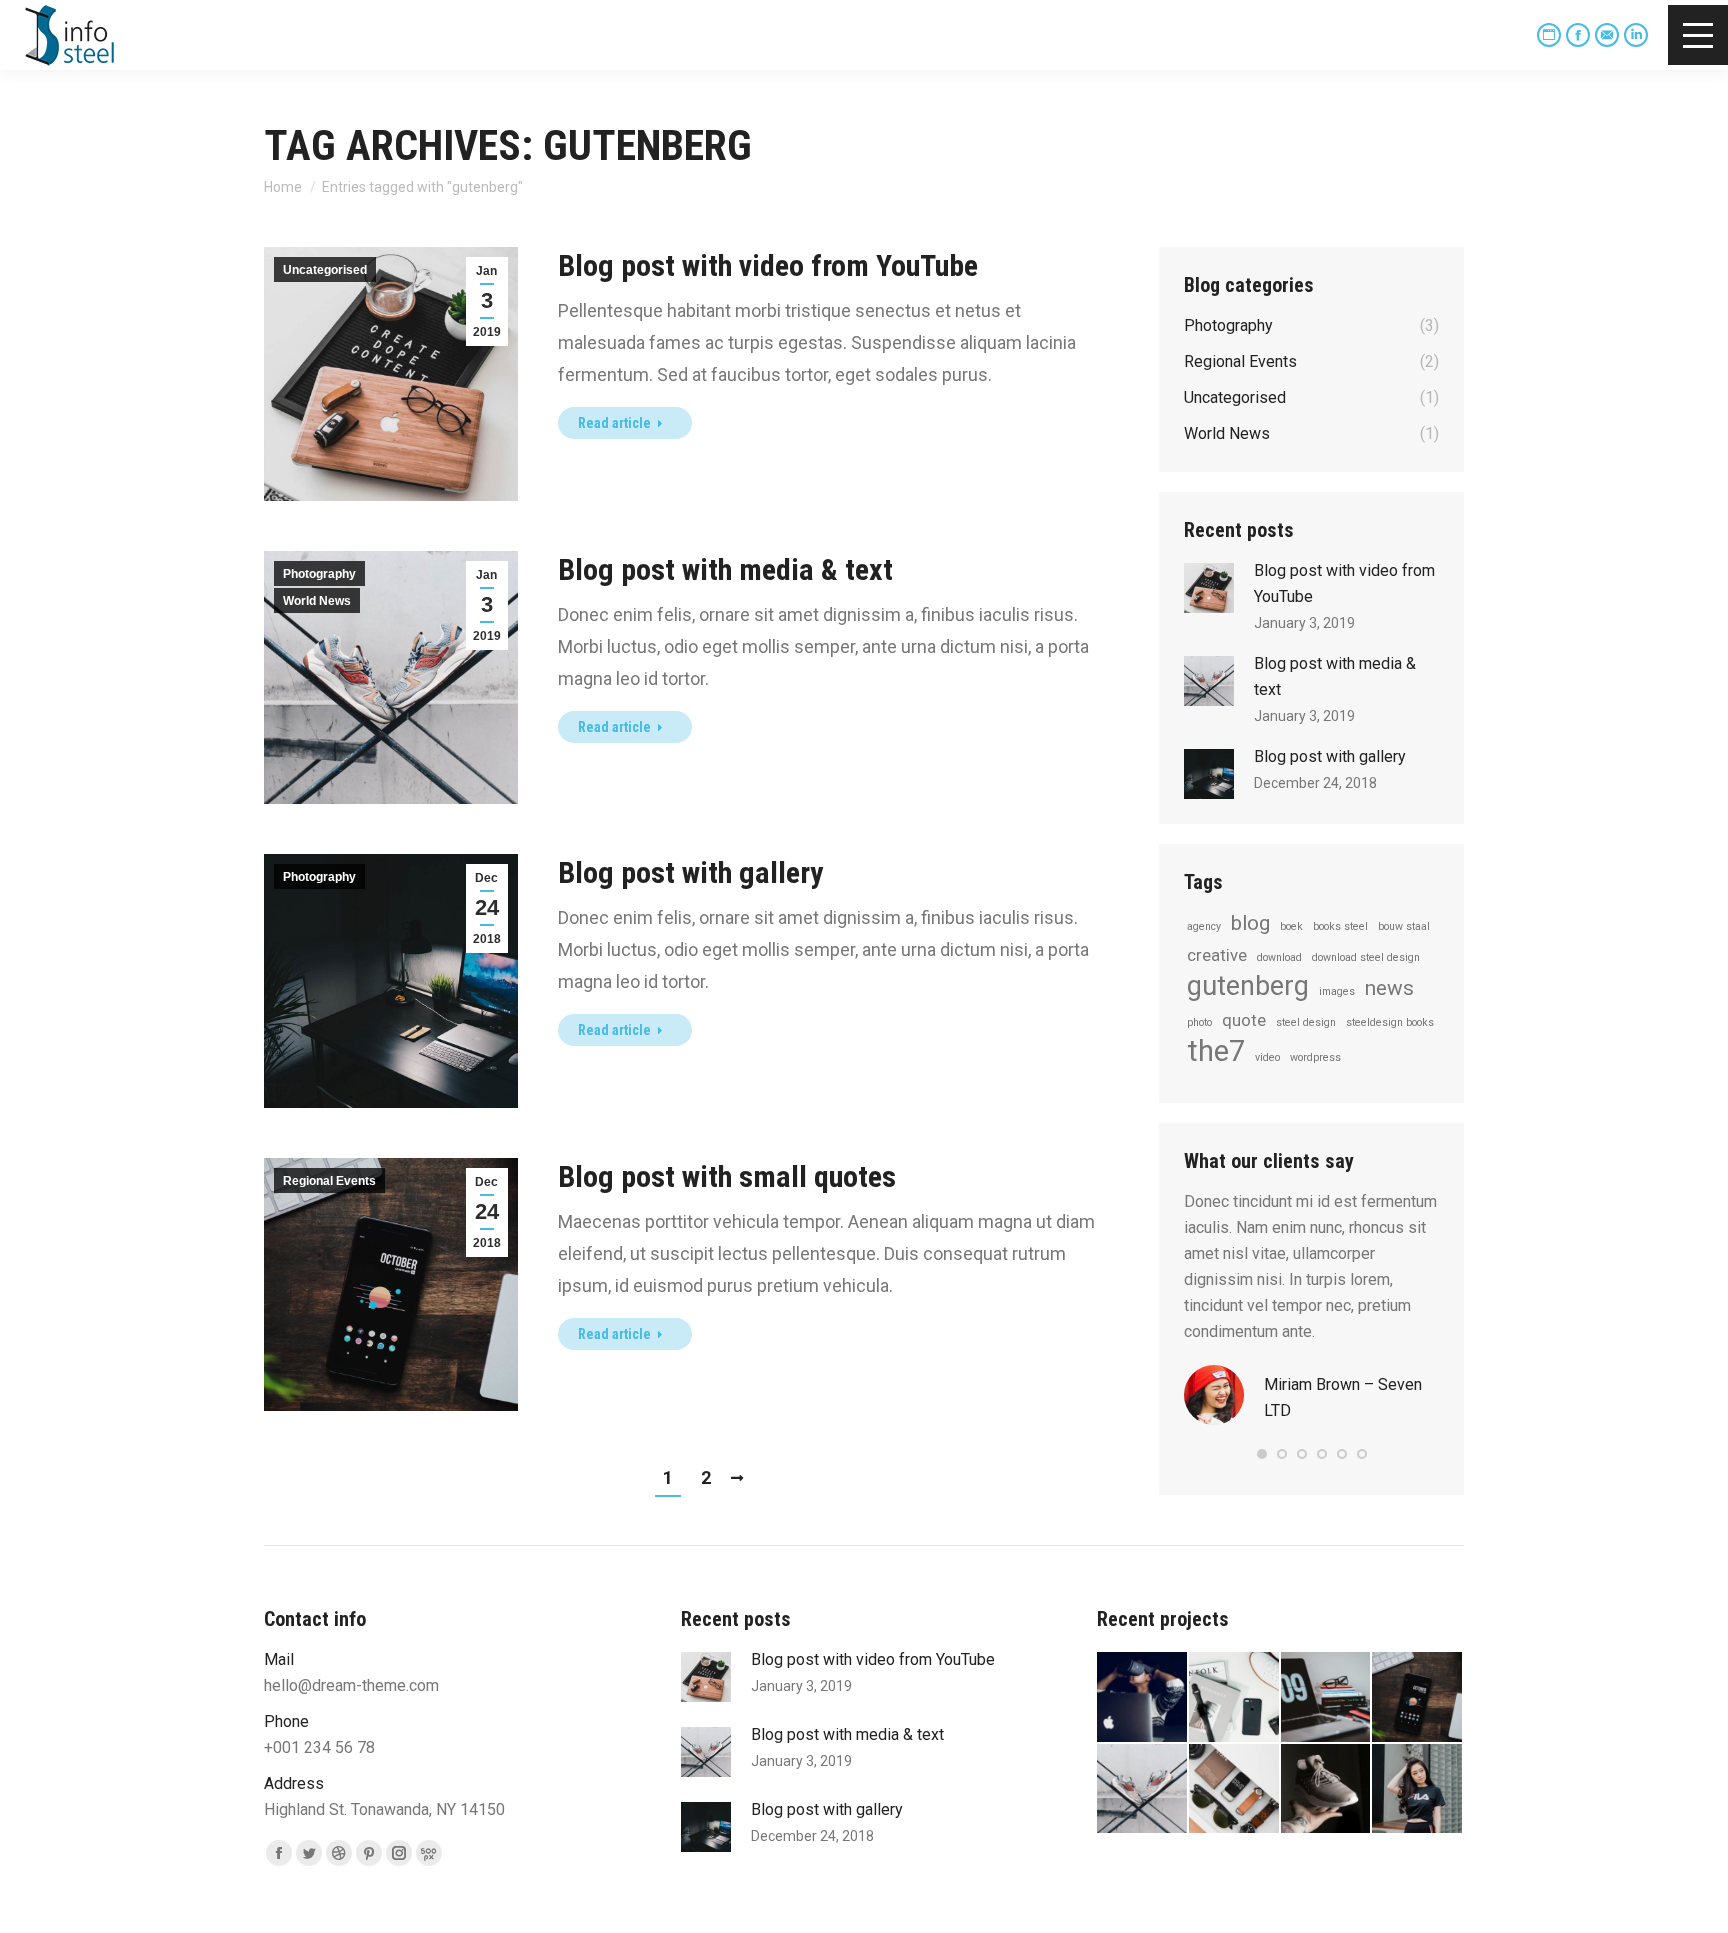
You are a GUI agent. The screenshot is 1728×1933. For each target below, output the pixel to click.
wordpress (1315, 1057)
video (1267, 1057)
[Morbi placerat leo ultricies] (1235, 1790)
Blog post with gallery (690, 872)
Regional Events (329, 1181)
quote (1244, 1020)
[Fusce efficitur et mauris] (1418, 1698)
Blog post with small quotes (727, 1176)
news (1389, 988)
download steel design (1366, 957)
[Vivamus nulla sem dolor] (1235, 1698)
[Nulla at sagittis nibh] (1143, 1790)
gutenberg (1248, 986)
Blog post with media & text (725, 569)
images (1337, 991)
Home (283, 187)
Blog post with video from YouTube (768, 265)
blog (1250, 923)
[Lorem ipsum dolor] (1327, 1790)
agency (1204, 926)
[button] (1262, 1454)
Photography (319, 574)
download (1279, 957)
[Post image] (1209, 588)
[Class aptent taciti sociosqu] (1143, 1698)
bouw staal (1404, 926)
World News (317, 601)
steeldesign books (1390, 1022)
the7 (1216, 1051)
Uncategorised (325, 270)
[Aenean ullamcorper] (1418, 1790)
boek (1291, 926)
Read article (614, 423)
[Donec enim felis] (1327, 1698)
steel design (1306, 1022)
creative (1217, 955)
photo (1199, 1022)
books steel (1340, 926)
